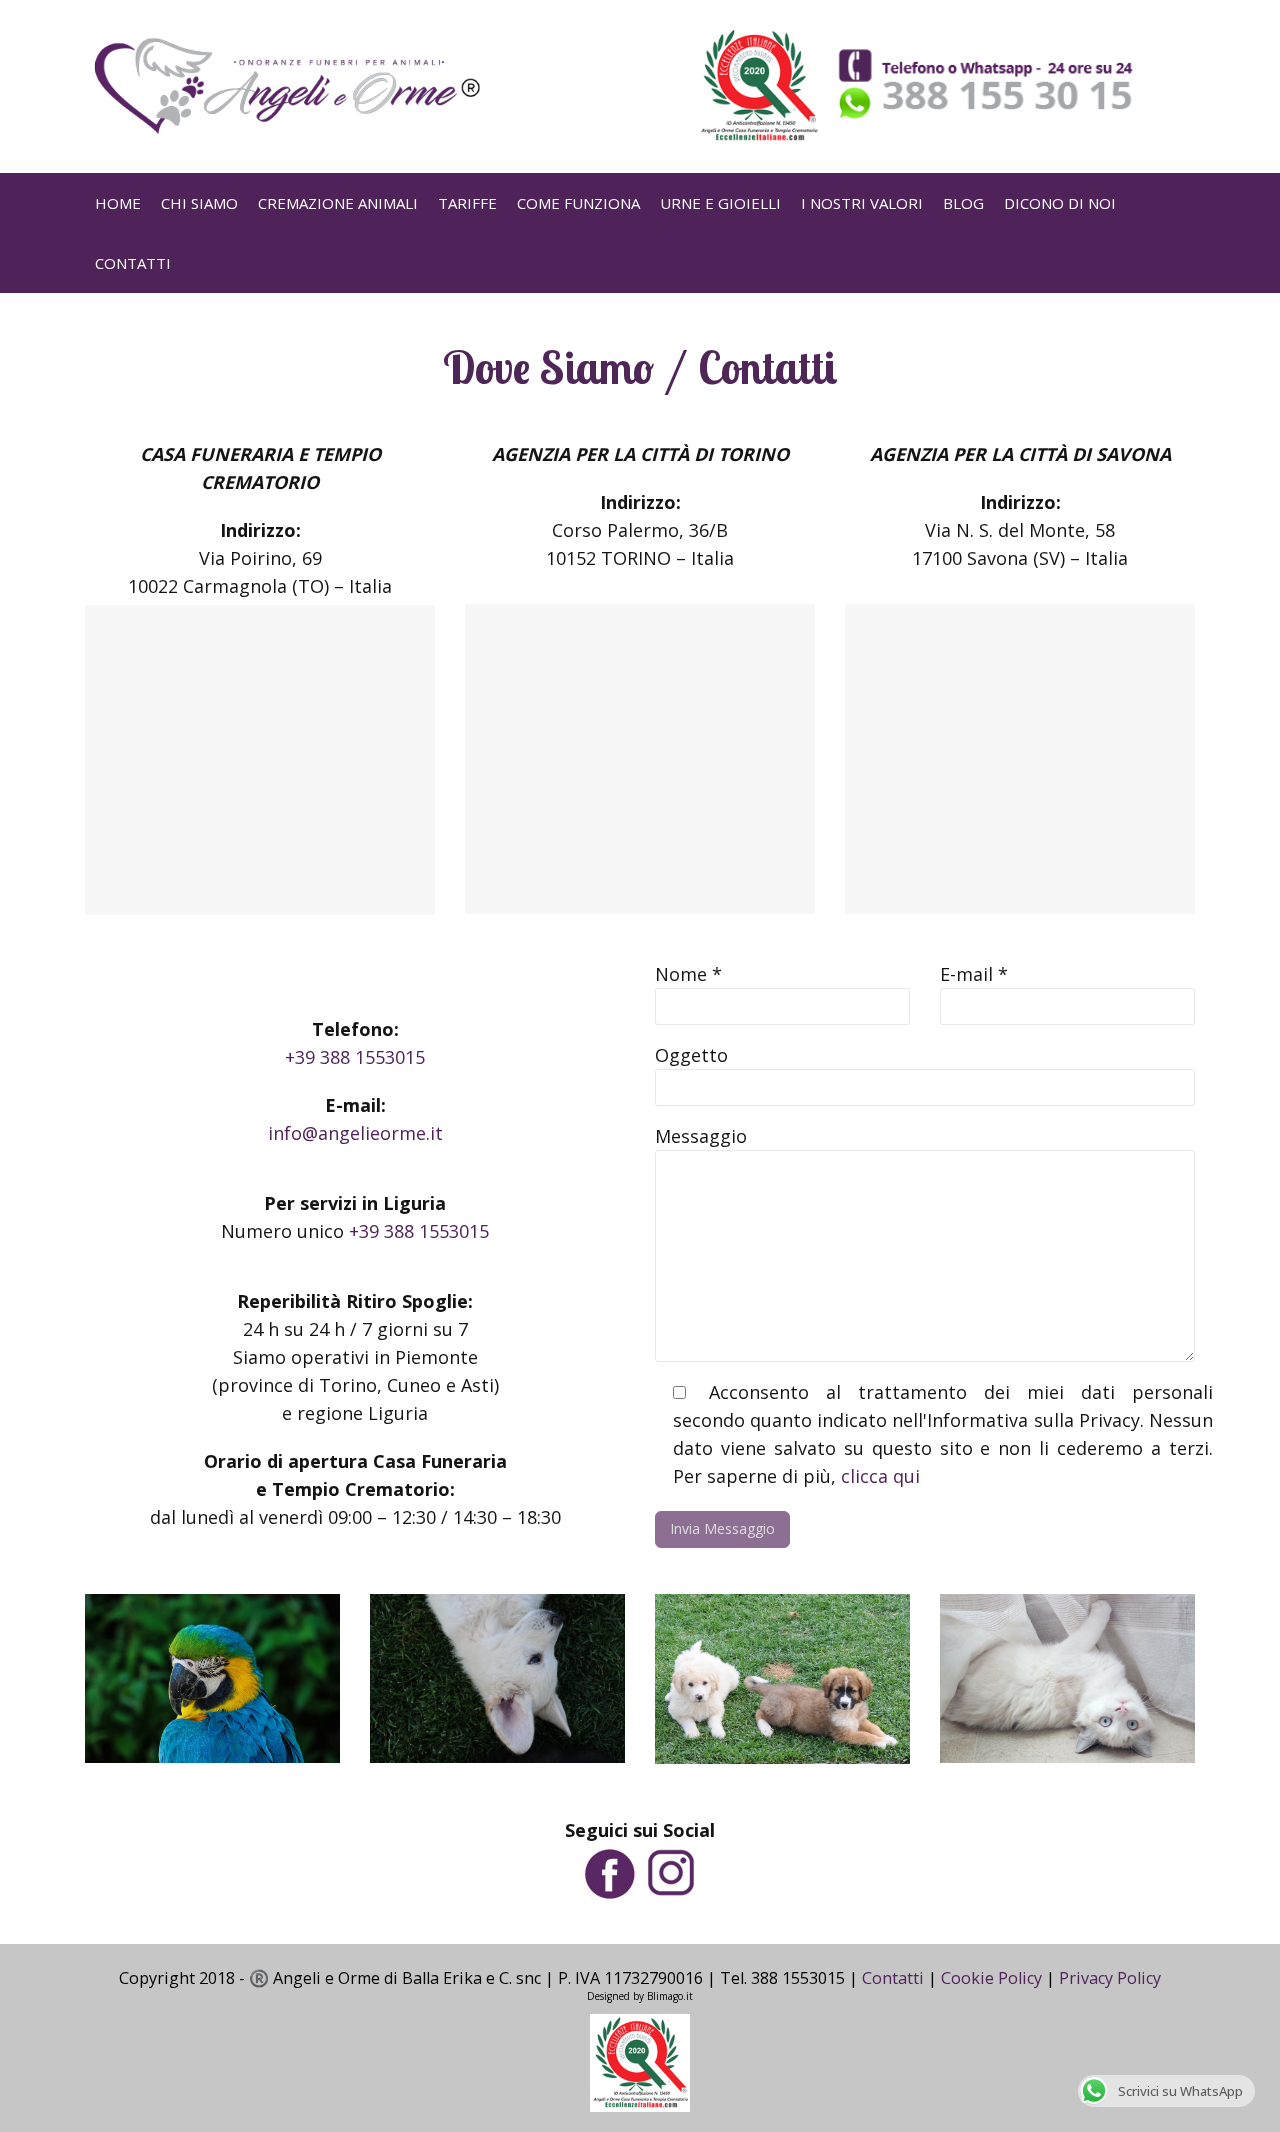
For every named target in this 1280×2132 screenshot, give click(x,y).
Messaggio (701, 1136)
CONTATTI (133, 263)
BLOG (963, 203)
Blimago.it (670, 1996)
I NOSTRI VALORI (862, 203)
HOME (118, 203)
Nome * (688, 974)
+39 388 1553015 (355, 1057)
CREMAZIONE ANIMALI (338, 203)
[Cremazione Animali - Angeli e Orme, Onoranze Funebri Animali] (285, 86)
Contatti (893, 1978)
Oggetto (691, 1055)
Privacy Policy (1110, 1978)
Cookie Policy (991, 1978)
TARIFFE (467, 203)
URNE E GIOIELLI (720, 203)
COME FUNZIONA (578, 203)
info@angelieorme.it (355, 1133)
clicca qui (880, 1476)
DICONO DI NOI (1060, 203)
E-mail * (974, 974)
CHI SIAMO (199, 203)
